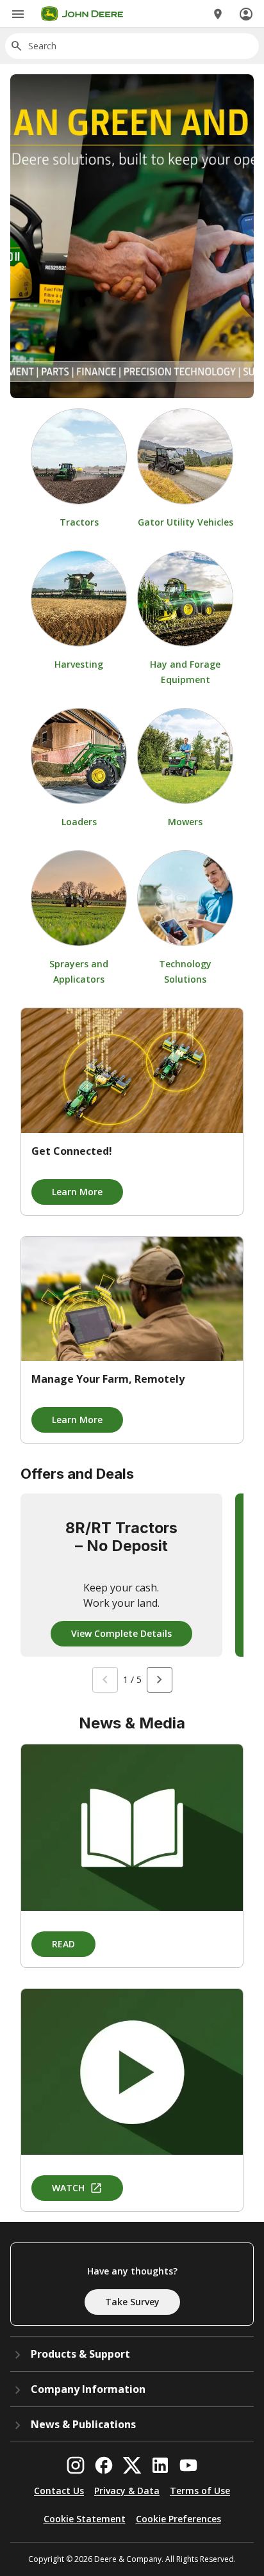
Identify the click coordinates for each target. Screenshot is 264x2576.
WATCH (68, 2188)
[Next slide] (160, 1680)
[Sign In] (246, 14)
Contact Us (59, 2491)
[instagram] (76, 2465)
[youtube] (188, 2465)
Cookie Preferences (178, 2519)
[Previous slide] (105, 1680)
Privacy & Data (127, 2491)
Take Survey (132, 2302)
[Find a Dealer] (218, 14)
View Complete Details (121, 1633)
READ (63, 1944)
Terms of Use (200, 2491)
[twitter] (132, 2465)
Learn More (77, 1192)
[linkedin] (160, 2465)
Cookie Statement (85, 2519)
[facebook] (104, 2465)
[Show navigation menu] (18, 14)
